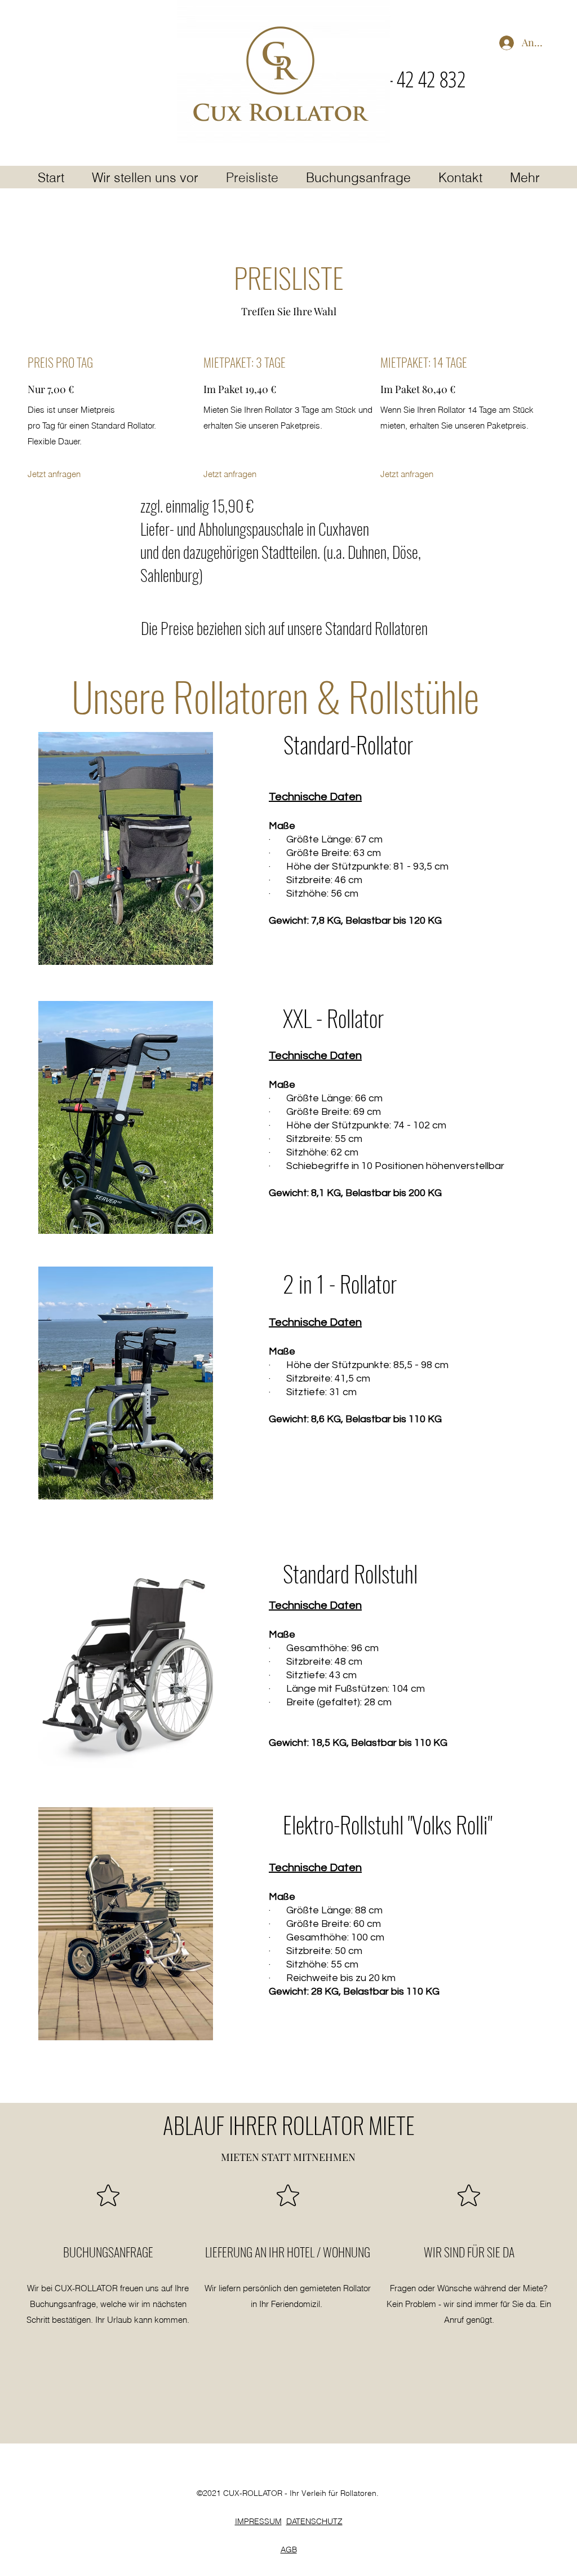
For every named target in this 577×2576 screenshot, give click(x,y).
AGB (289, 2549)
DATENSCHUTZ (314, 2521)
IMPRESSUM (258, 2521)
